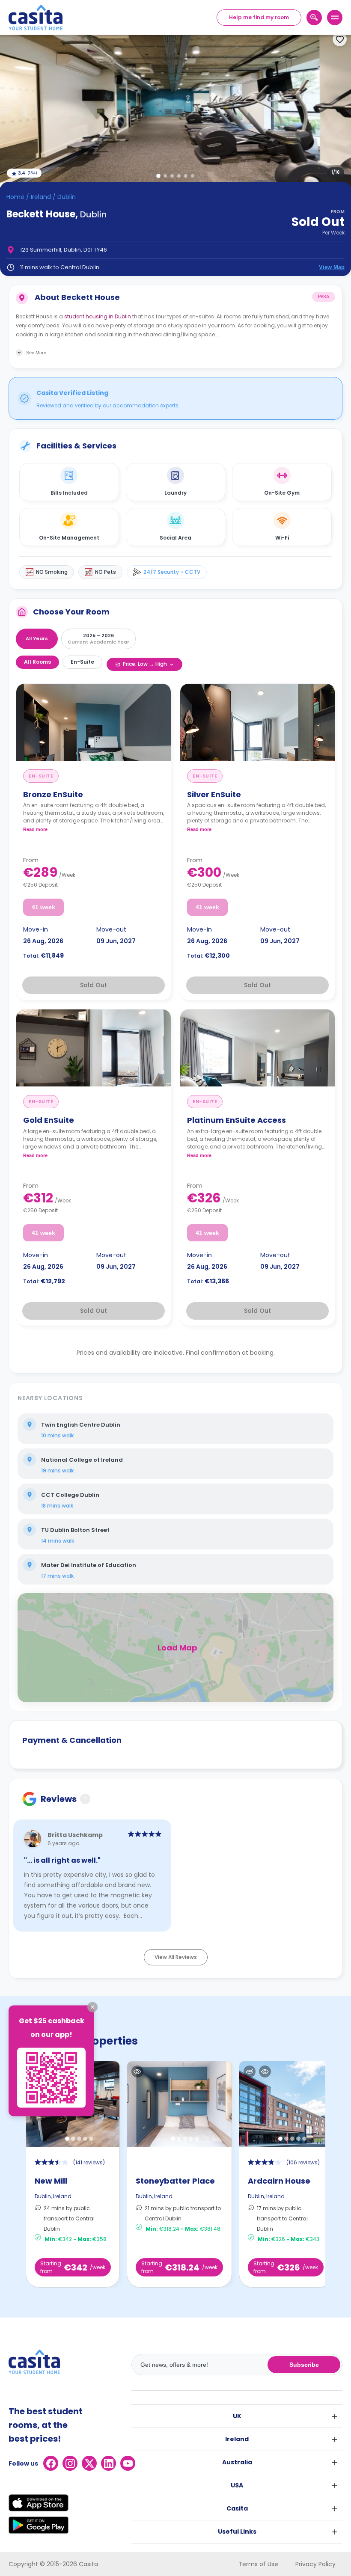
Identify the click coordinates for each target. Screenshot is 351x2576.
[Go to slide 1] (158, 176)
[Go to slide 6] (193, 176)
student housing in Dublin (98, 316)
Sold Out (94, 985)
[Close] (92, 2007)
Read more (35, 829)
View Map (332, 267)
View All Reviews (176, 1957)
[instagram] (70, 2463)
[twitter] (89, 2463)
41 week (43, 907)
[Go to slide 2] (165, 176)
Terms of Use (258, 2564)
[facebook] (51, 2463)
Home (15, 197)
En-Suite (82, 662)
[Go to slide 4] (179, 176)
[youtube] (128, 2463)
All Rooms (37, 662)
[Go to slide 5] (186, 176)
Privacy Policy (315, 2564)
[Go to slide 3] (172, 176)
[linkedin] (109, 2463)
